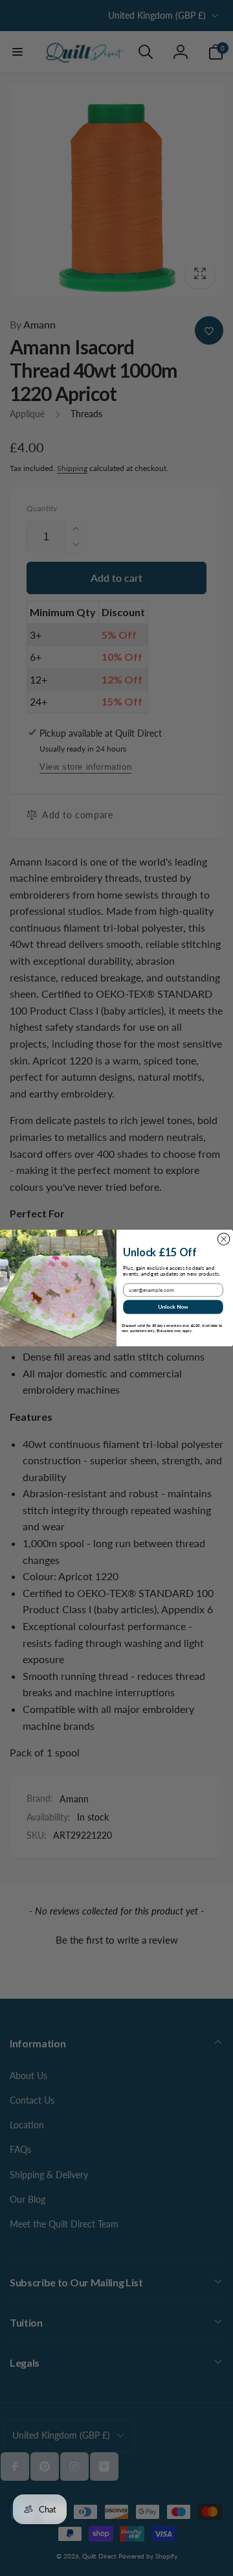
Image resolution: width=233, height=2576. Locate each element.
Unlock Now (173, 1307)
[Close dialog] (224, 1239)
